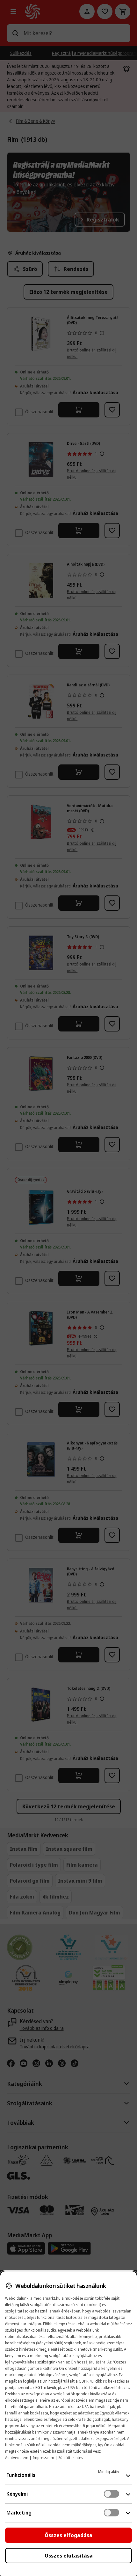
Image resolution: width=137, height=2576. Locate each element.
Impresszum (43, 2458)
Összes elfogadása (68, 2535)
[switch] (112, 2494)
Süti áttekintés (71, 2458)
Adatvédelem (17, 2458)
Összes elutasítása (69, 2556)
